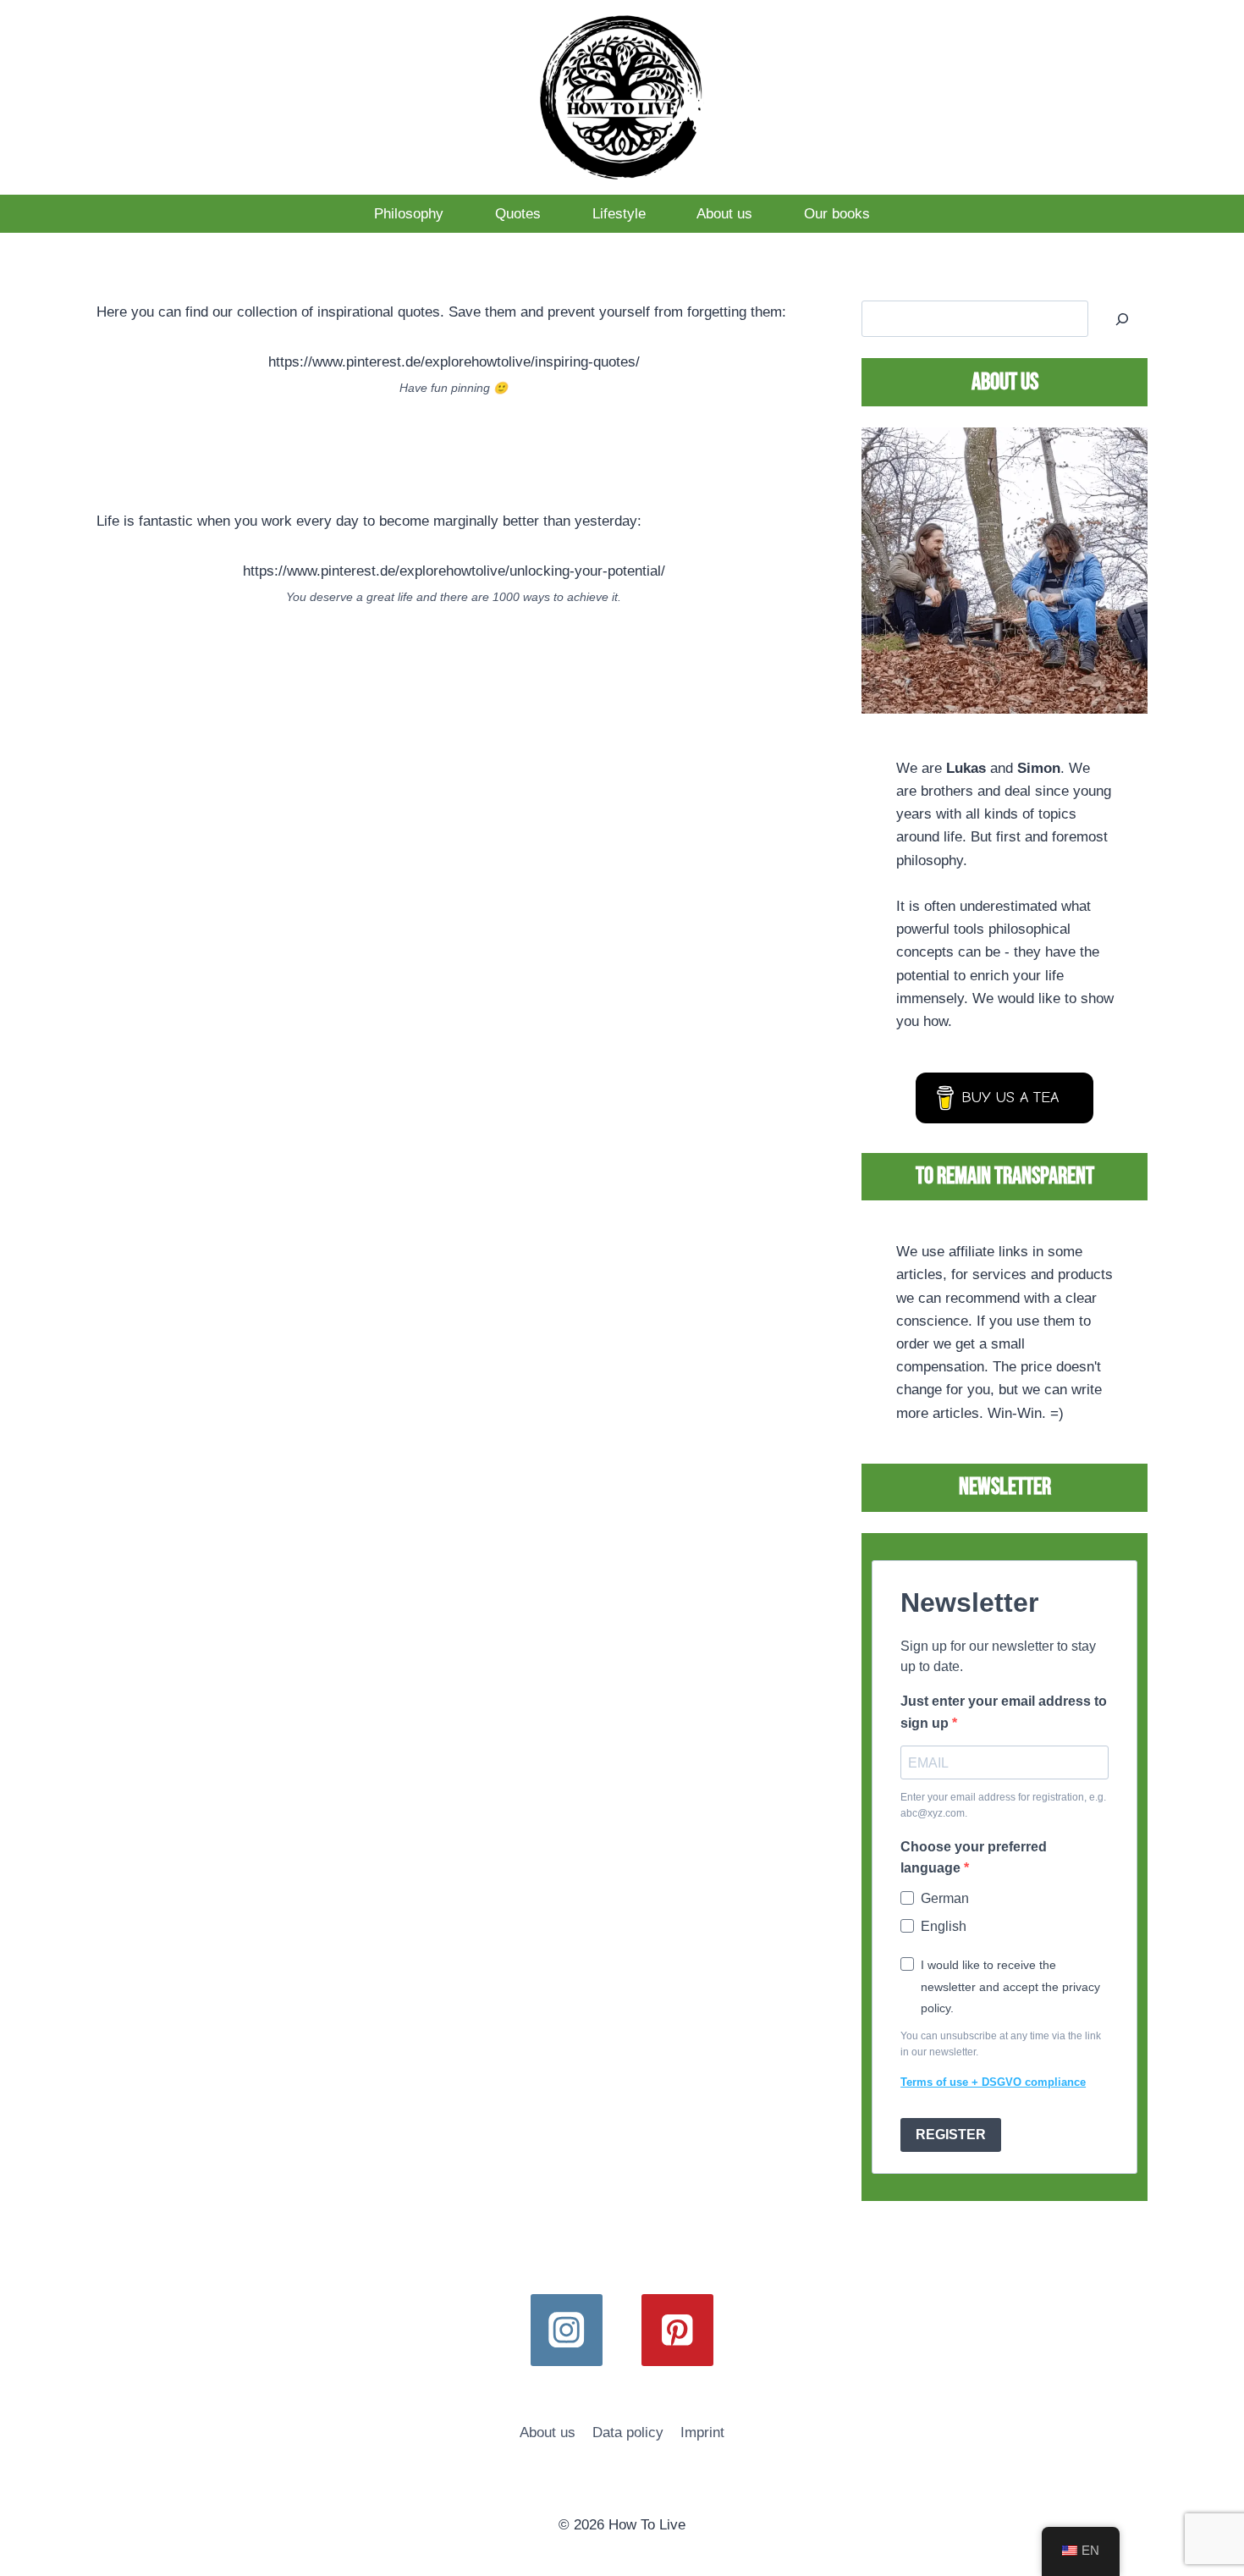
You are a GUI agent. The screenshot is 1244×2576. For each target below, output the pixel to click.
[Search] (1122, 319)
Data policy (628, 2433)
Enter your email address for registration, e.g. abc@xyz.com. (1003, 1805)
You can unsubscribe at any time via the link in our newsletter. (1001, 2044)
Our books (837, 214)
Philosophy (409, 214)
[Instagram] (567, 2330)
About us (724, 214)
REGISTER (951, 2135)
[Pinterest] (677, 2330)
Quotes (518, 214)
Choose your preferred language (974, 1858)
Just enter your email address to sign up (1004, 1712)
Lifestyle (619, 214)
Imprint (702, 2433)
